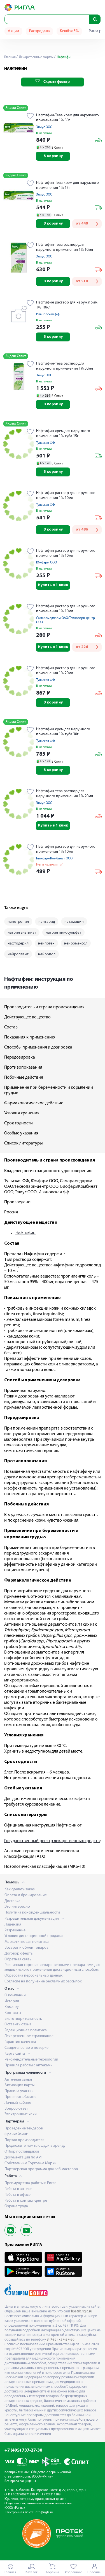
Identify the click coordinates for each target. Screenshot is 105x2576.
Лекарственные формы (36, 57)
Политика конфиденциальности (32, 1913)
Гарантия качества (20, 2042)
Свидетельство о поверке (26, 2048)
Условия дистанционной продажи (34, 1936)
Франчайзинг (16, 2134)
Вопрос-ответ (16, 2109)
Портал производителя (25, 2140)
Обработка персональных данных (33, 1976)
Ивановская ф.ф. (48, 314)
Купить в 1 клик (53, 585)
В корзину (53, 156)
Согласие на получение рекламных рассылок (43, 1981)
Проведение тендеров (24, 2128)
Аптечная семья (18, 2080)
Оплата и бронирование (26, 1895)
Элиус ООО (44, 127)
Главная (10, 57)
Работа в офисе (17, 2195)
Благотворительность (23, 2019)
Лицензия (13, 1925)
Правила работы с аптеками (29, 2065)
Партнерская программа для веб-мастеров (41, 2169)
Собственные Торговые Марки (31, 2163)
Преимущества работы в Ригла (31, 2183)
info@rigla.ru (44, 2512)
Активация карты (19, 2085)
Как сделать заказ (20, 1889)
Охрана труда (16, 2206)
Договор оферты (19, 1954)
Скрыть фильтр (57, 82)
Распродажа (39, 31)
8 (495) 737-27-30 (61, 2340)
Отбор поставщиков (22, 2152)
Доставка (12, 1901)
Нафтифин (25, 1233)
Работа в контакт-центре (26, 2201)
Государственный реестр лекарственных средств (52, 1841)
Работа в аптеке (18, 2189)
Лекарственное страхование (29, 2036)
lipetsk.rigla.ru (82, 2311)
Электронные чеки (21, 2114)
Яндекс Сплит (16, 108)
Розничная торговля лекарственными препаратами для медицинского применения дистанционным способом (52, 1967)
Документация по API (23, 2157)
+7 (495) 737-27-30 (23, 2450)
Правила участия (19, 2091)
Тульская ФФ (46, 443)
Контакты (13, 2013)
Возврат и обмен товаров (26, 1948)
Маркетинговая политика (27, 1942)
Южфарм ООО (46, 563)
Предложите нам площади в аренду (35, 2146)
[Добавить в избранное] (30, 116)
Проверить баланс (20, 2097)
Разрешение (15, 1930)
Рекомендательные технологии (31, 2060)
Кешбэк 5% (69, 31)
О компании (15, 1995)
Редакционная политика (26, 2030)
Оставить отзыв (18, 2024)
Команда (12, 2007)
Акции (13, 31)
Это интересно (17, 1907)
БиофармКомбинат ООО (54, 859)
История (12, 2001)
